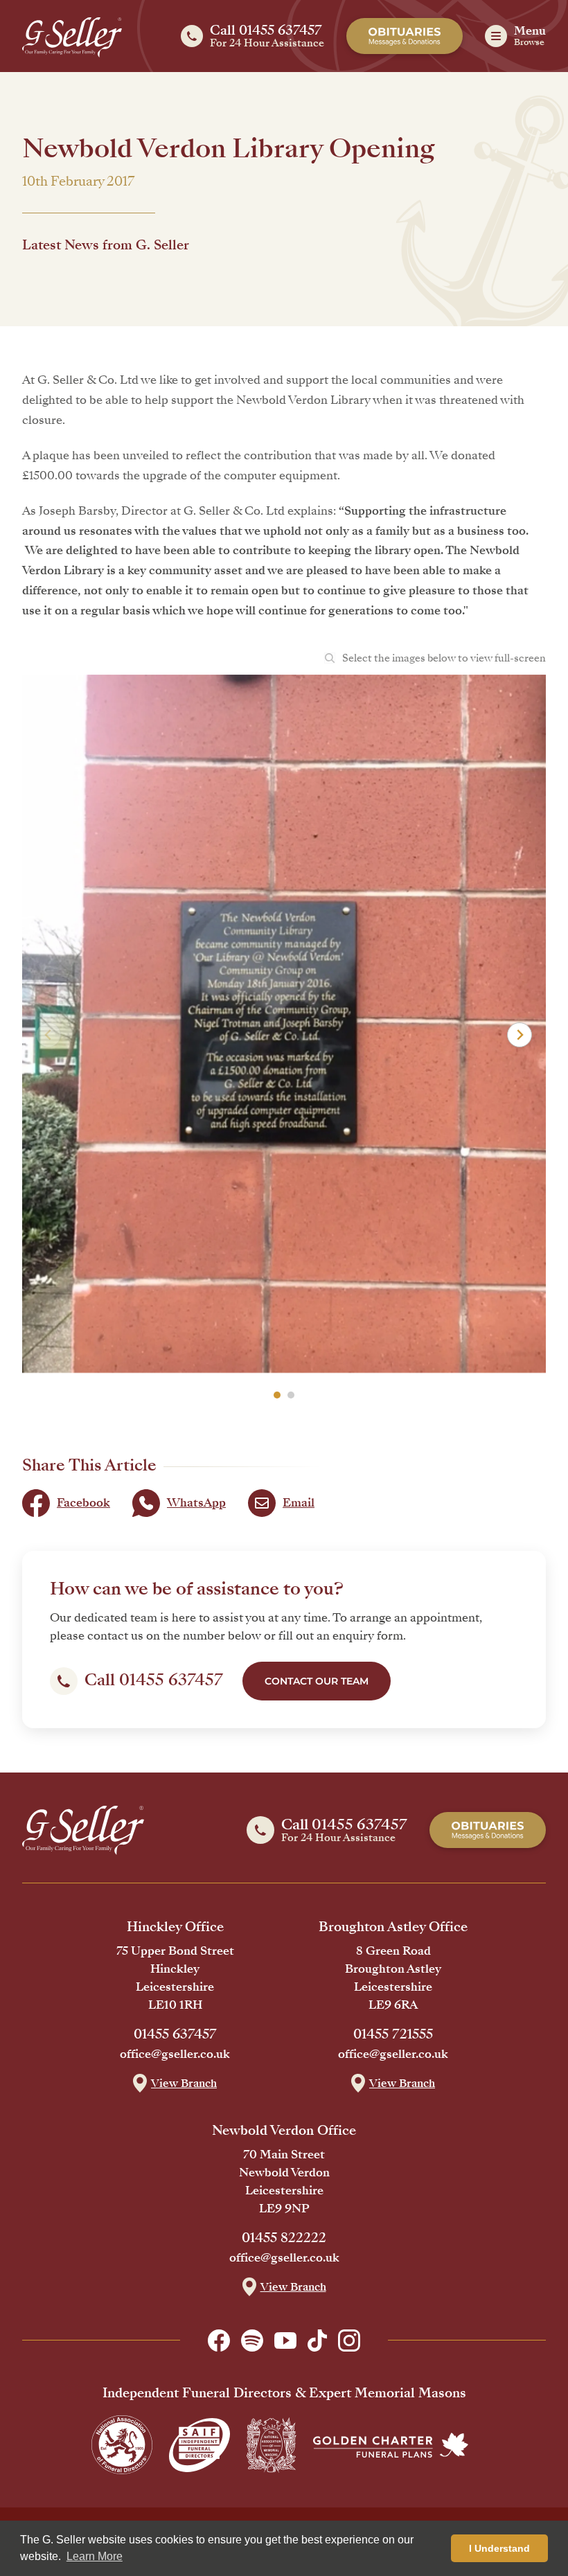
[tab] (277, 1395)
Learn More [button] (95, 2556)
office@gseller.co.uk (175, 2054)
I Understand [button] (499, 2548)
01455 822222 (284, 2238)
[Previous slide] (48, 1035)
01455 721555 (393, 2034)
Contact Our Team (317, 1681)
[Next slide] (520, 1035)
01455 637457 (175, 2034)
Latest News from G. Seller (106, 245)
